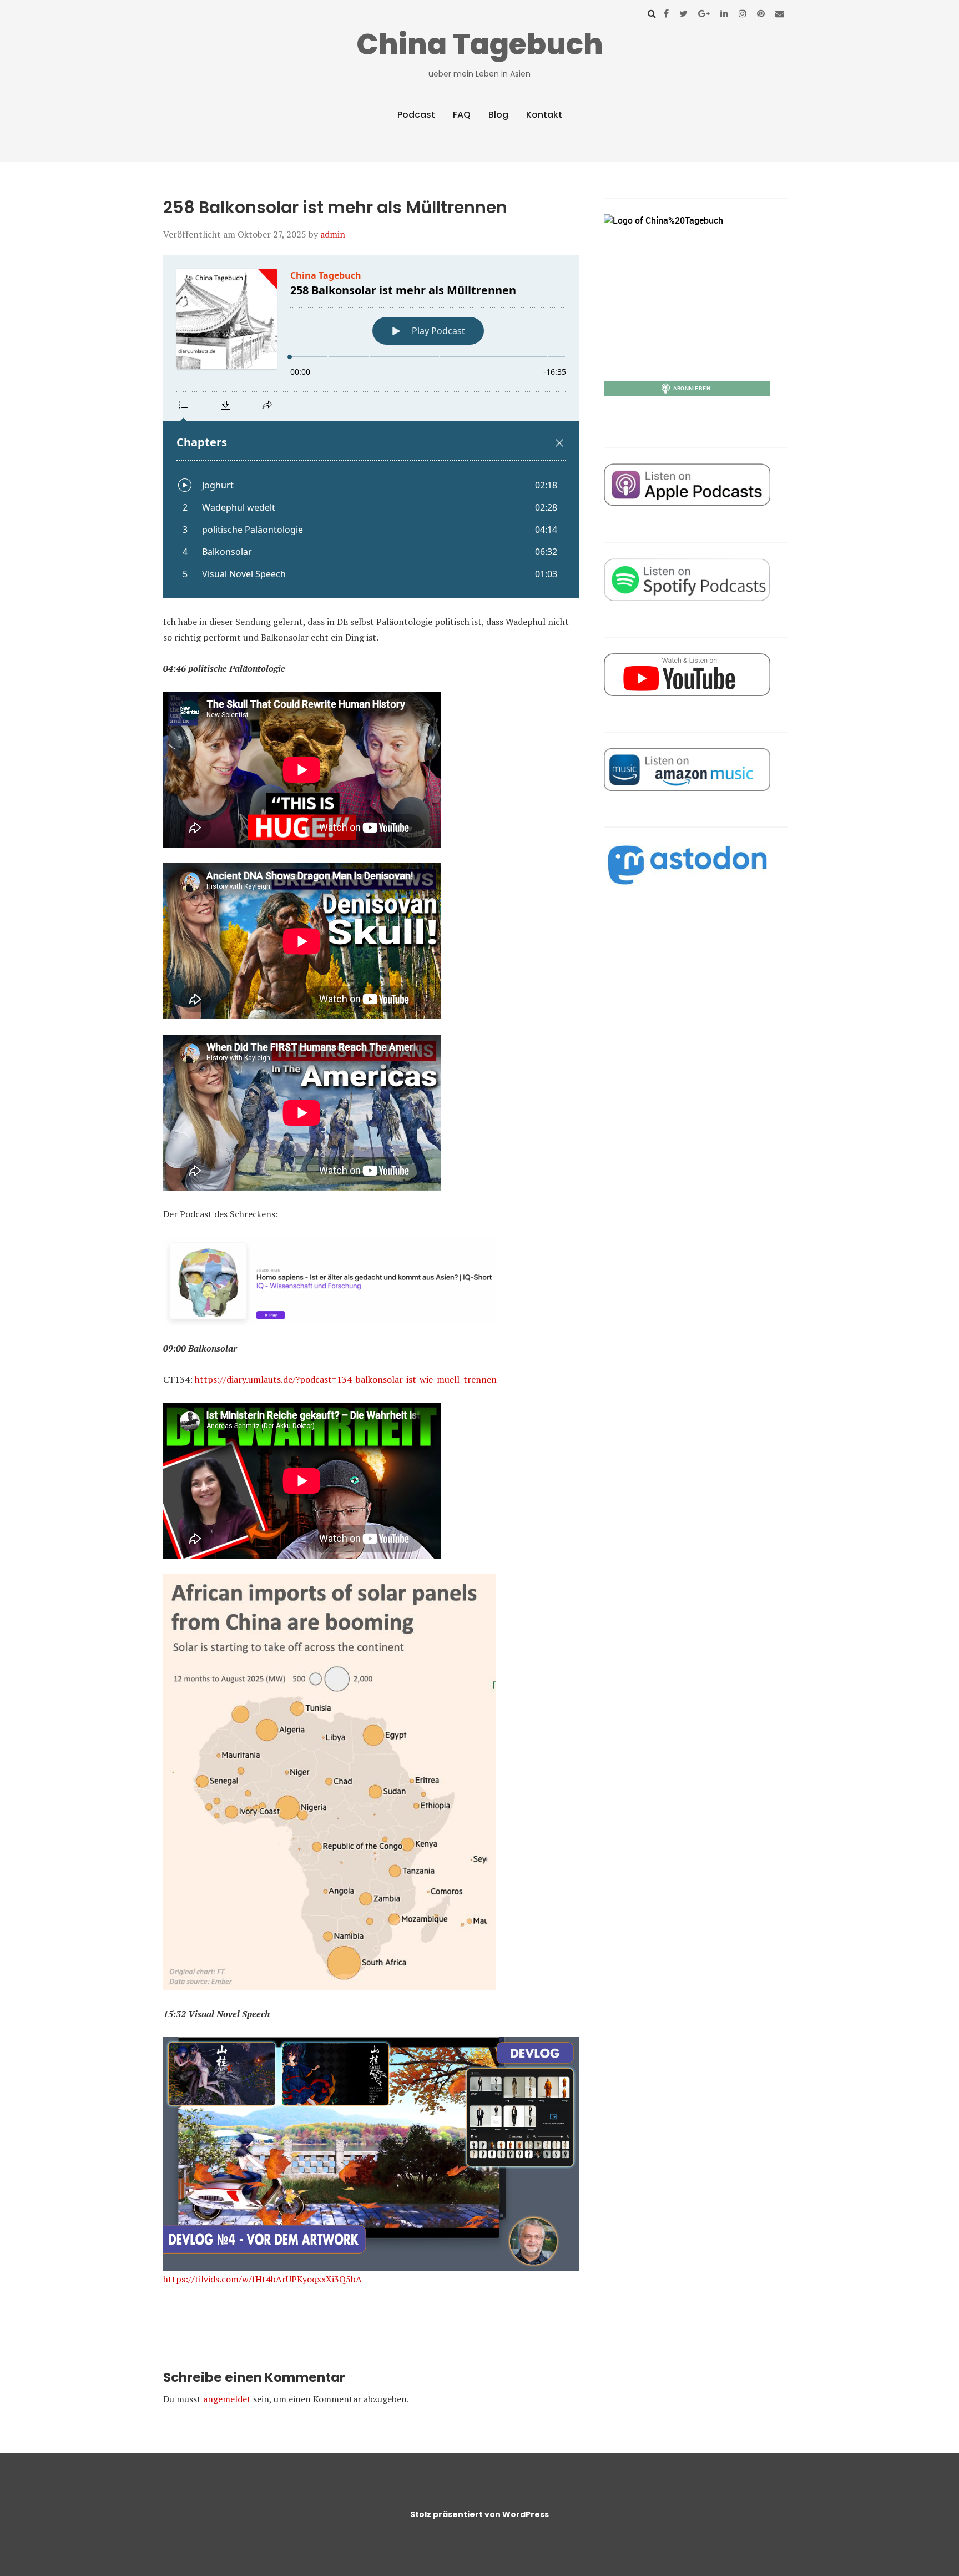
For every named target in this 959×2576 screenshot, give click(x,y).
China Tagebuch (480, 44)
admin (333, 234)
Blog (498, 115)
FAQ (462, 115)
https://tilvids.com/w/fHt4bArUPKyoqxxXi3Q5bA (263, 2279)
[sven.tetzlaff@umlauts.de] (780, 13)
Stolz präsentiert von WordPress (479, 2514)
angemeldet (227, 2399)
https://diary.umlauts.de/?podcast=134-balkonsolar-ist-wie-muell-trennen (346, 1379)
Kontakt (544, 115)
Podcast (416, 115)
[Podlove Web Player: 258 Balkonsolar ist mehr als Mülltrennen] (371, 427)
